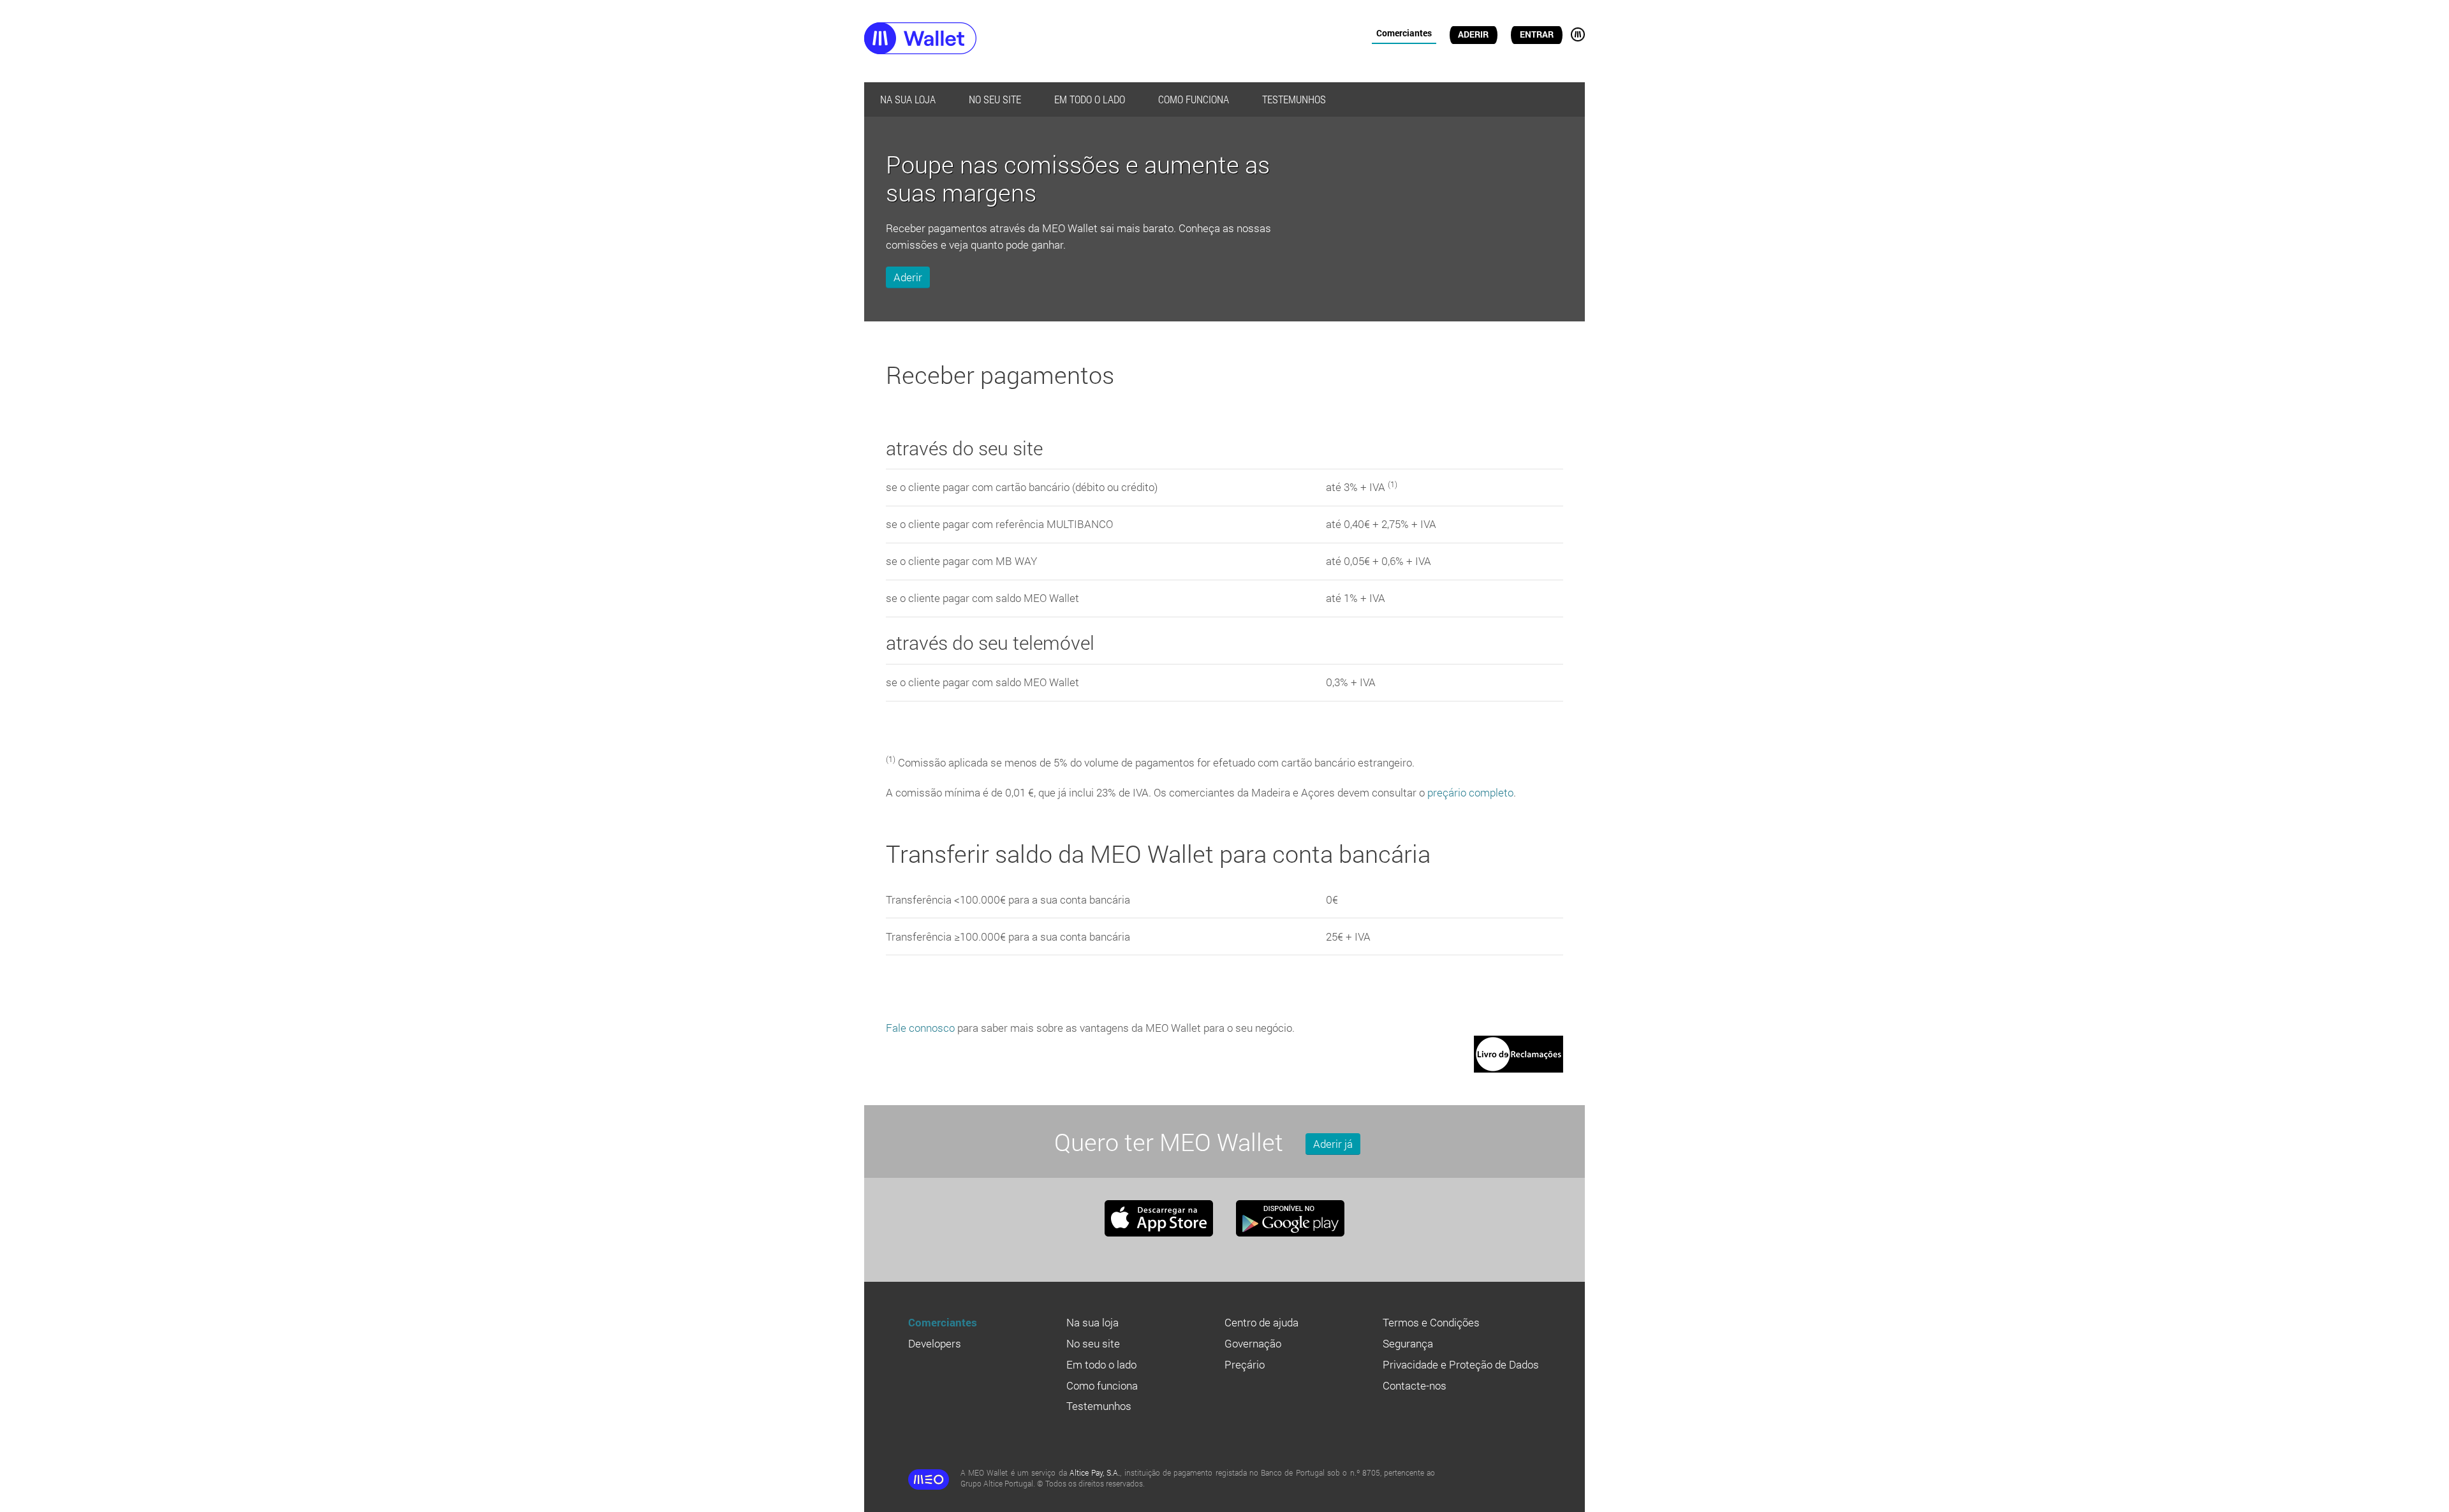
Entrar (1537, 34)
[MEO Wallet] (944, 40)
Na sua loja (908, 99)
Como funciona (1194, 99)
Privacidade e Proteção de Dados (1461, 1364)
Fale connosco (920, 1028)
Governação (1253, 1343)
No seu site (995, 99)
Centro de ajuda (1261, 1322)
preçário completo (1470, 792)
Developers (935, 1343)
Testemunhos (1294, 99)
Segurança (1408, 1343)
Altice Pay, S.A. (1095, 1472)
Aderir (1473, 34)
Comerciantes (1404, 33)
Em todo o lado (1090, 99)
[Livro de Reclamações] (1519, 1044)
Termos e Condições (1431, 1322)
